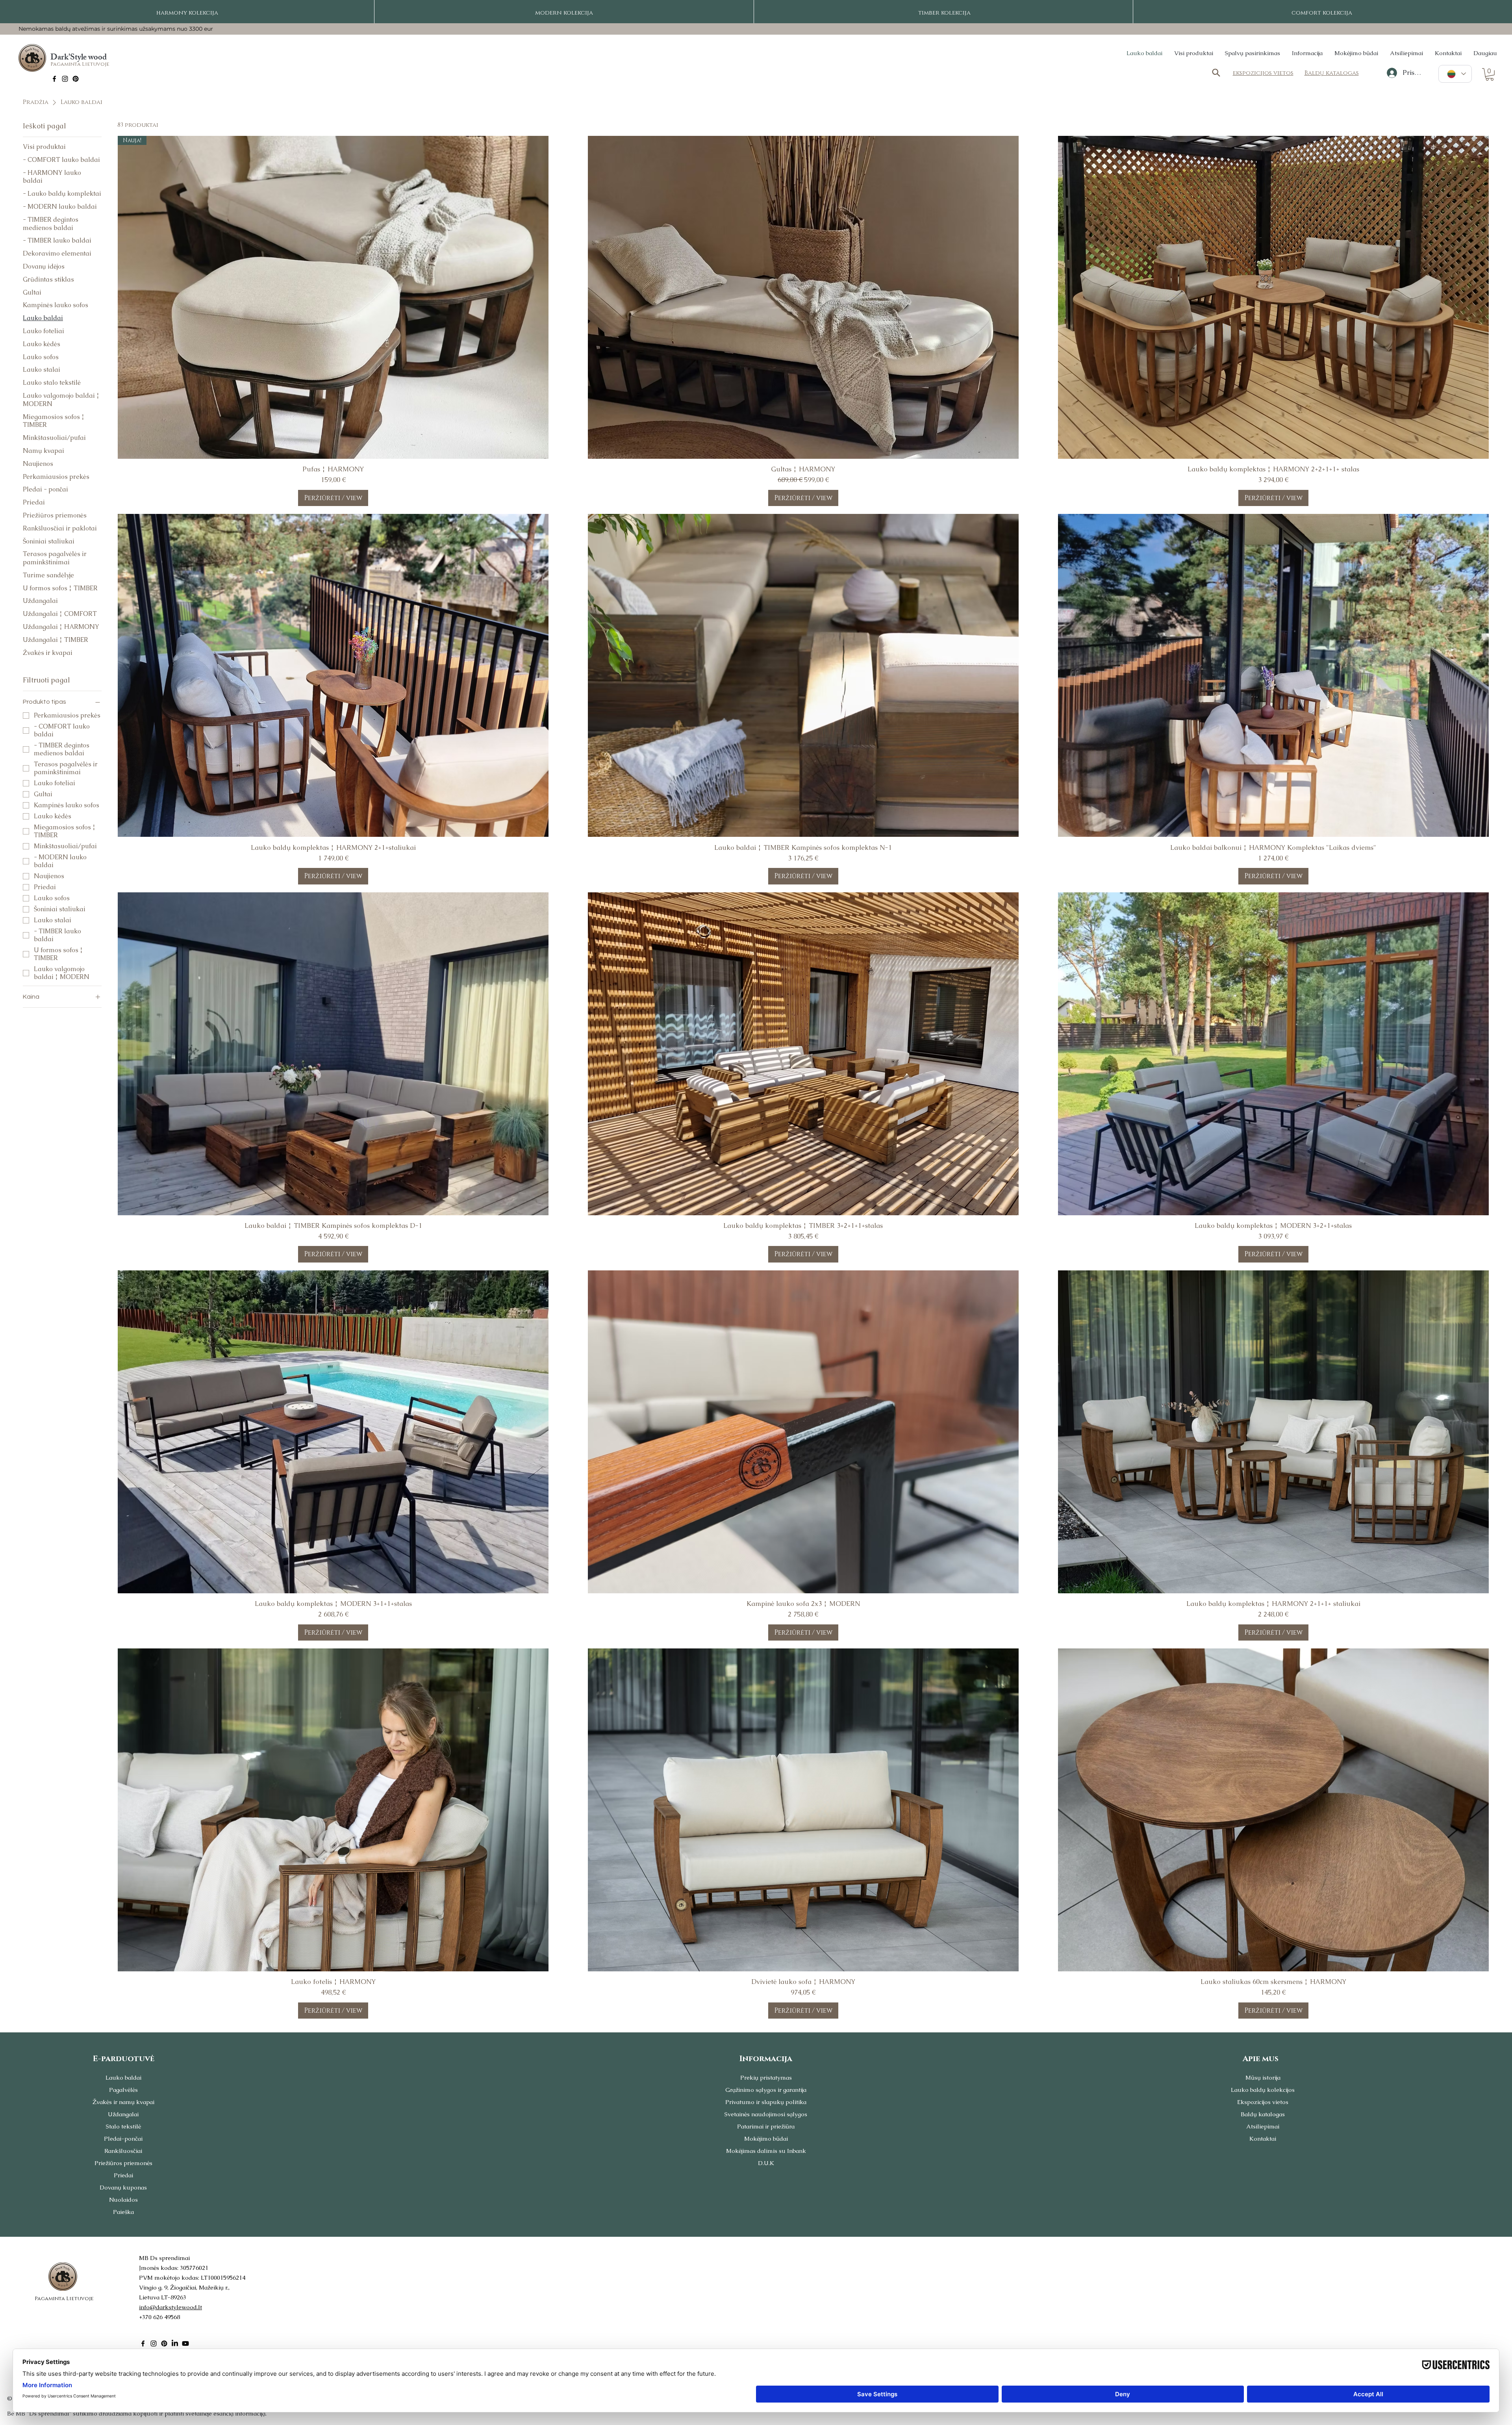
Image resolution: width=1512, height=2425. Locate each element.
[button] (1490, 74)
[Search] (1216, 73)
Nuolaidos (123, 2200)
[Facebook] (54, 79)
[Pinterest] (76, 79)
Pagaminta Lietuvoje (80, 64)
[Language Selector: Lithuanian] (1455, 74)
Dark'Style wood (79, 58)
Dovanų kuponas (123, 2187)
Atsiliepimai (1263, 2126)
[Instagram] (65, 79)
